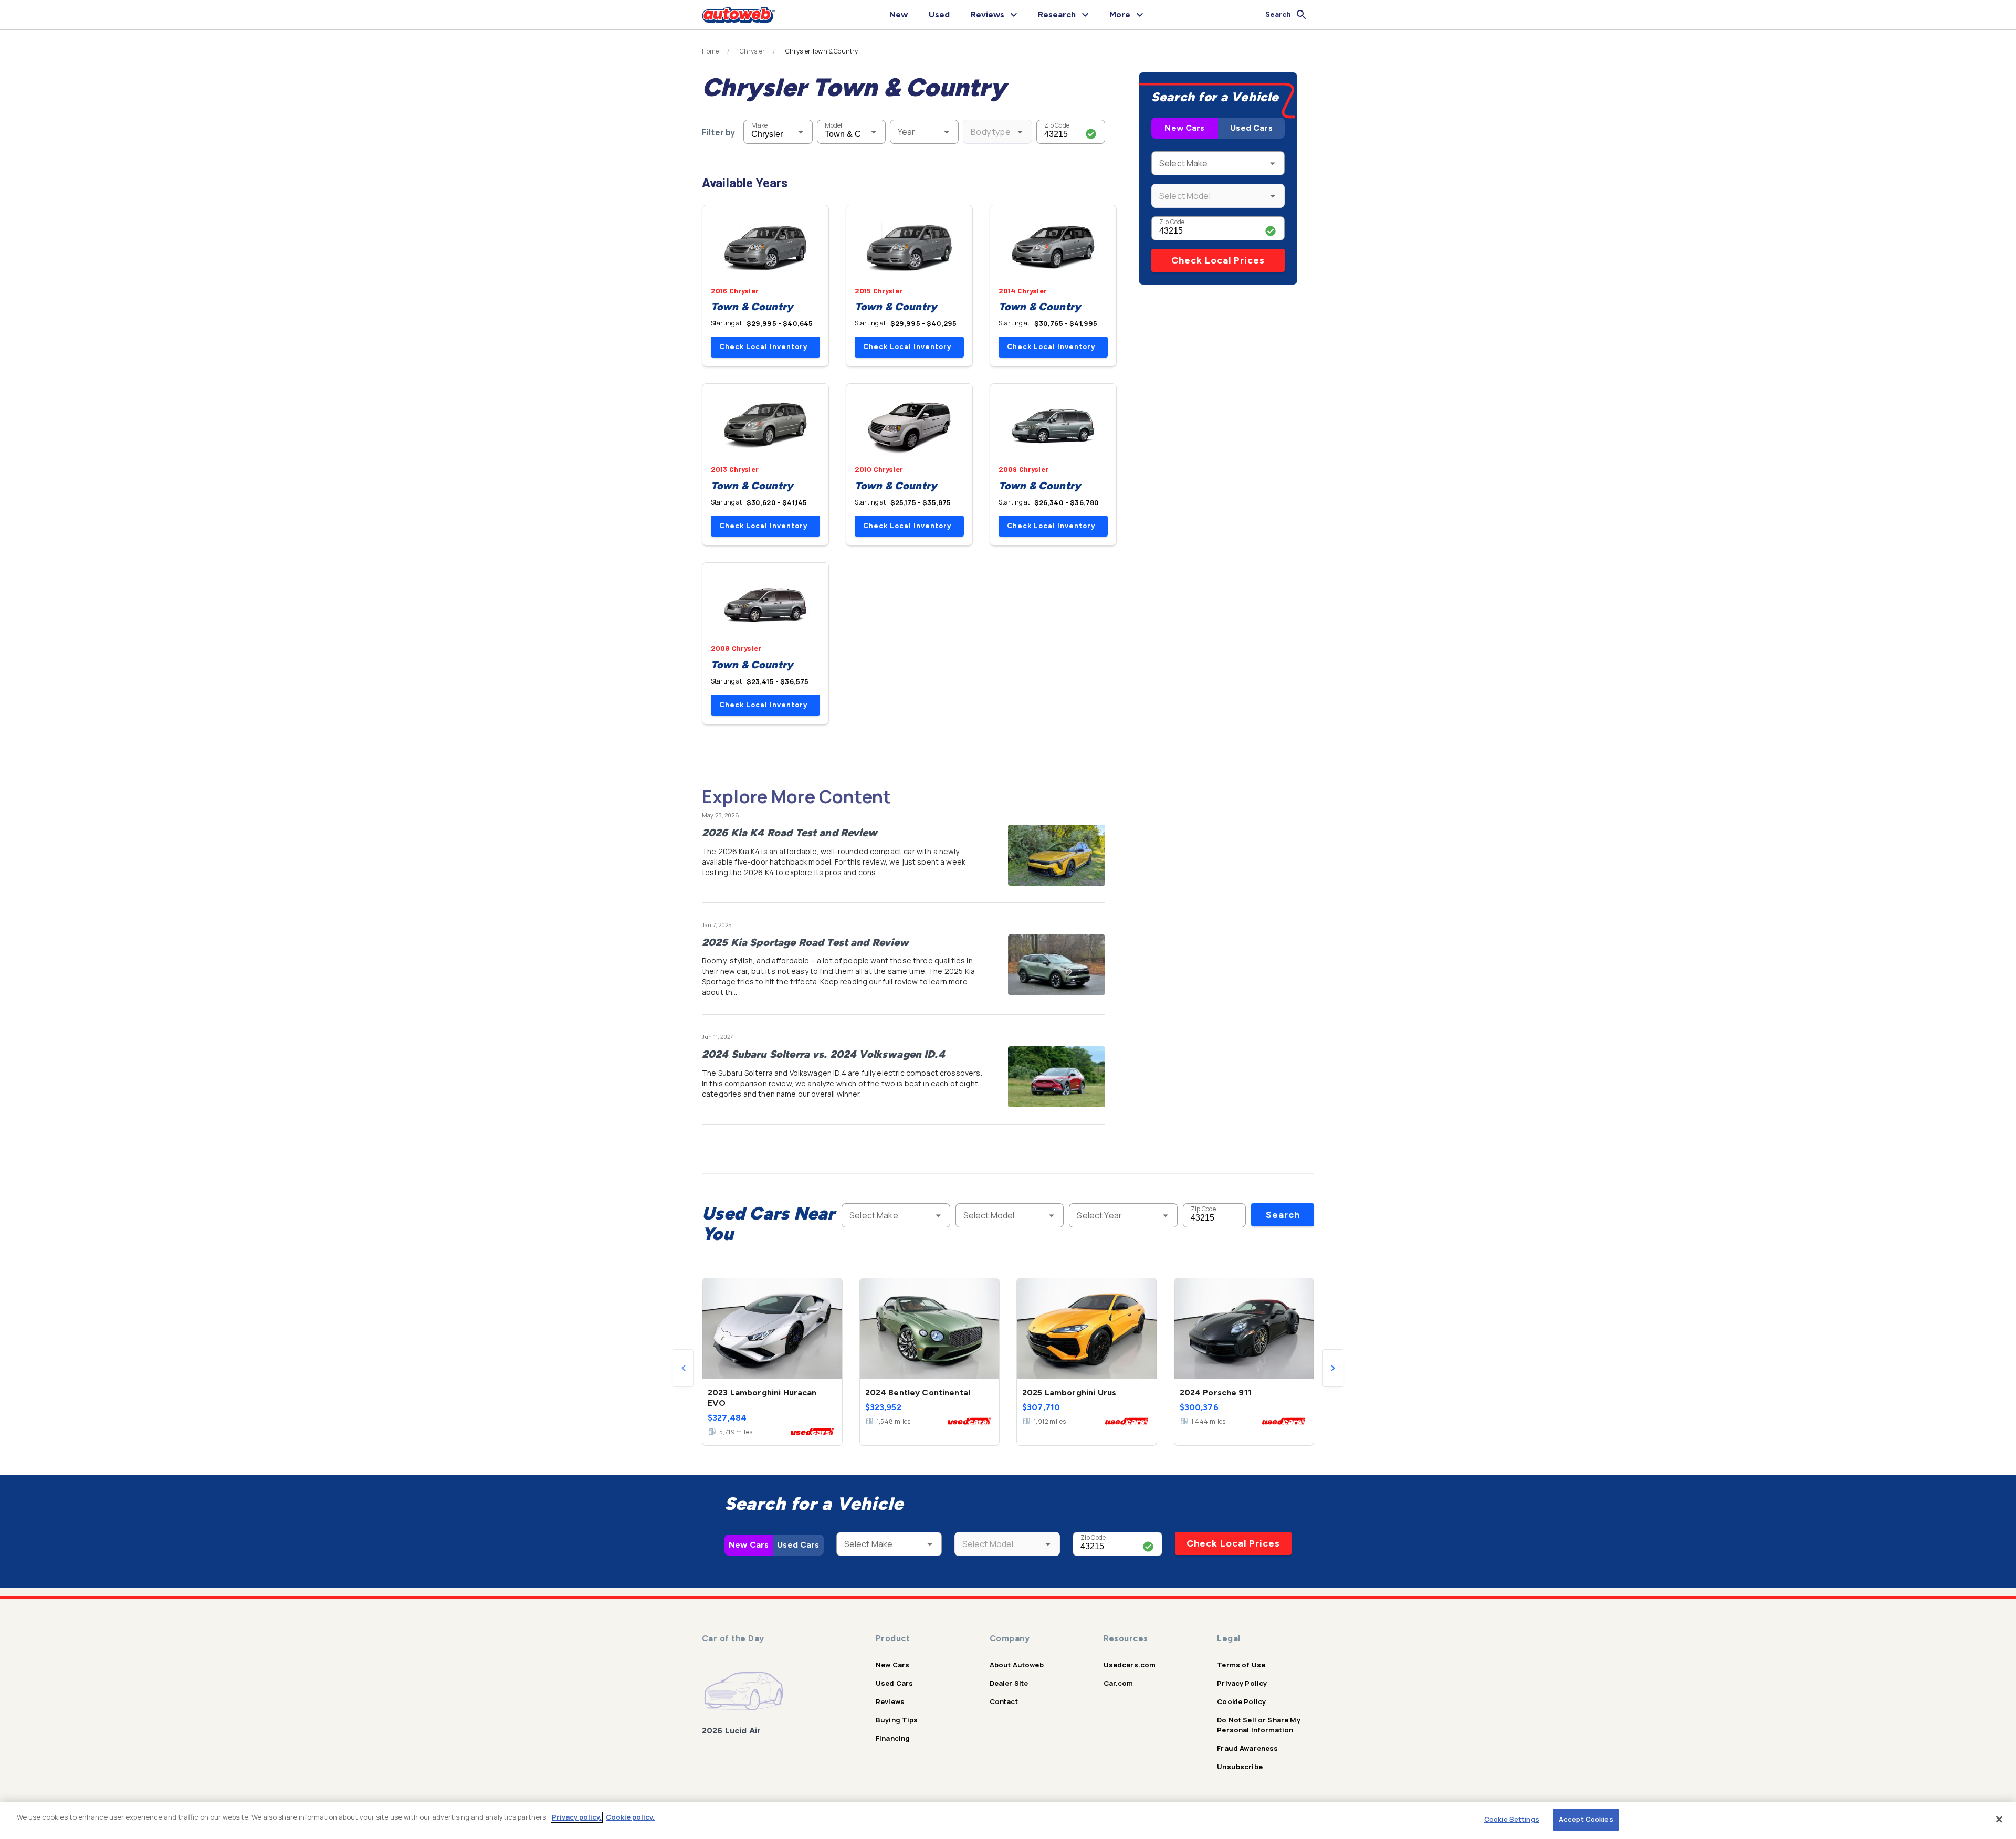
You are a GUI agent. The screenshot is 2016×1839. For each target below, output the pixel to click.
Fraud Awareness (1247, 1748)
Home (711, 51)
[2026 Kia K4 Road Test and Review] (1057, 855)
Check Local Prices (1218, 260)
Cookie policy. (630, 1817)
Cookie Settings (1512, 1819)
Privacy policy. (577, 1817)
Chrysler (752, 51)
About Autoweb (1017, 1665)
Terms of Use (1241, 1665)
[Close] (1999, 1819)
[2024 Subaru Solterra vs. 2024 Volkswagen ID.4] (1057, 1077)
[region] (1008, 1820)
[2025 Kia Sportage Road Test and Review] (1057, 965)
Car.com (1119, 1683)
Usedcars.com (1130, 1665)
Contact (1004, 1701)
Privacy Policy (1242, 1683)
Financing (893, 1738)
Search (1283, 1215)
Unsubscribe (1240, 1767)
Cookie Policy (1241, 1701)
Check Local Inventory (763, 347)
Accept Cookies (1586, 1819)
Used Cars (1251, 128)
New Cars (1184, 128)
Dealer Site (1009, 1683)
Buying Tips (897, 1720)
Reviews (890, 1701)
